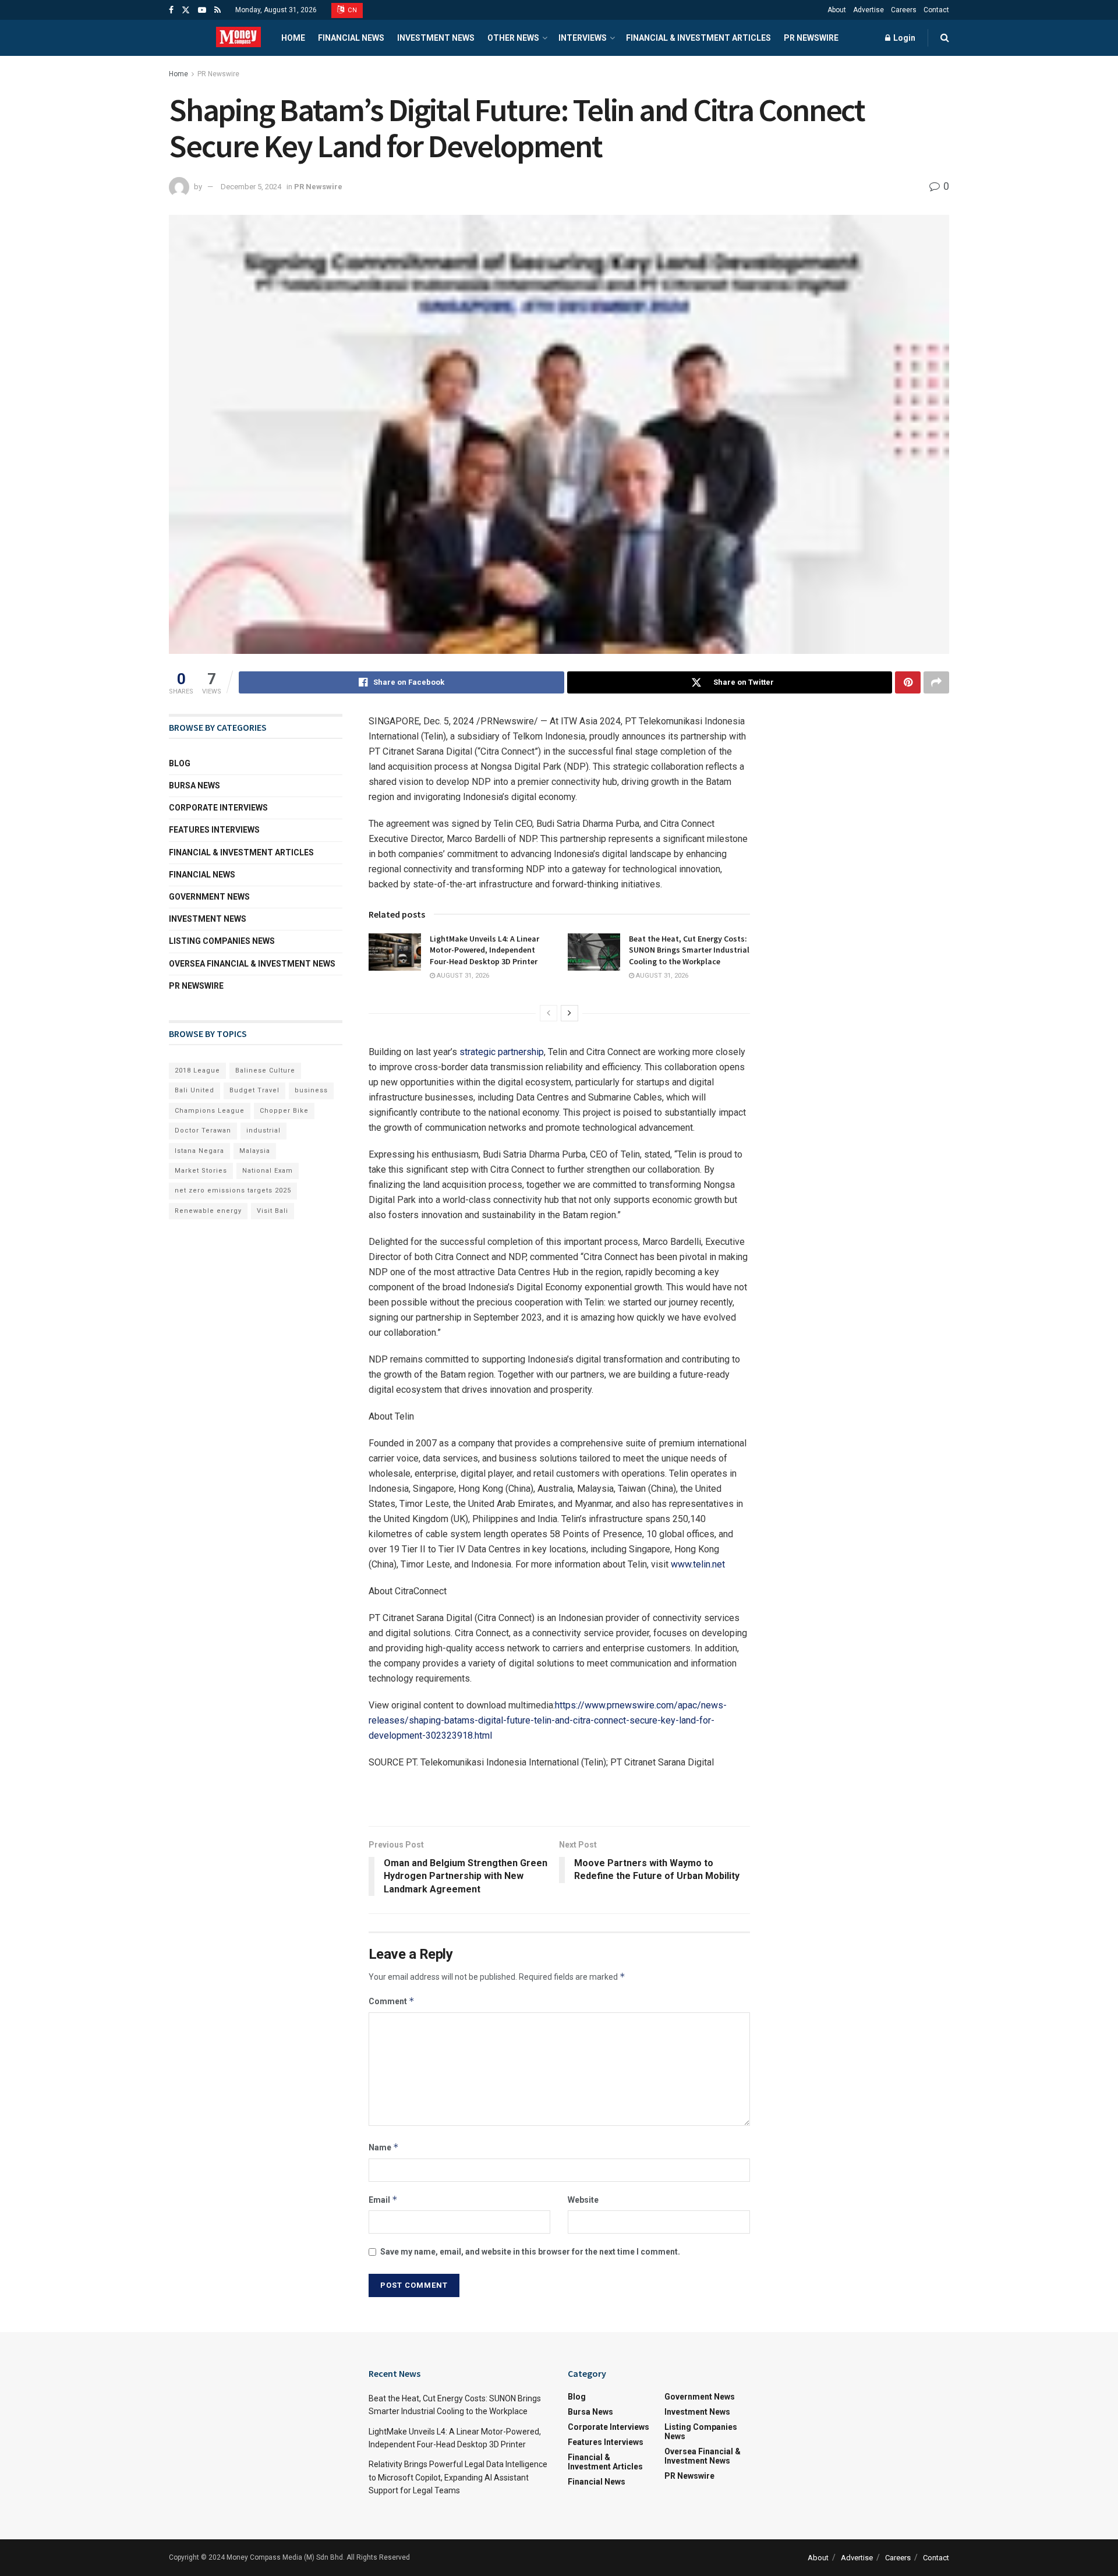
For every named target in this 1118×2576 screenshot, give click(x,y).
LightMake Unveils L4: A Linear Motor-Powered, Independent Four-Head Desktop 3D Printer (484, 950)
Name (384, 2147)
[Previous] (549, 1013)
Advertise (868, 10)
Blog (180, 763)
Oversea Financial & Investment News (252, 964)
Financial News (351, 38)
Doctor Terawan (203, 1130)
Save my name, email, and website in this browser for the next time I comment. (530, 2252)
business (311, 1090)
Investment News (436, 38)
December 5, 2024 (251, 187)
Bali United (194, 1090)
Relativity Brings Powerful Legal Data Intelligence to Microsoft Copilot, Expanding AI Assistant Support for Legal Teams (458, 2477)
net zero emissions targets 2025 (233, 1190)
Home (293, 38)
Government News (209, 897)
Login (903, 38)
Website (583, 2200)
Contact (936, 10)
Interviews (583, 38)
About (837, 10)
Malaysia (255, 1151)
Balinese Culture (265, 1071)
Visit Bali (273, 1211)
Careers (904, 10)
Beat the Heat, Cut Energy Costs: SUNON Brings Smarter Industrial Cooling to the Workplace (689, 950)
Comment (392, 2001)
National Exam (268, 1171)
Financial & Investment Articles (698, 38)
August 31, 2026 (462, 976)
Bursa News (194, 785)
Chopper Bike (284, 1111)
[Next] (569, 1013)
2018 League (197, 1071)
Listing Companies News (222, 941)
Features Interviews (214, 830)
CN (352, 10)
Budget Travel (254, 1090)
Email (383, 2200)
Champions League (210, 1111)
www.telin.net (698, 1564)
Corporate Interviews (218, 808)
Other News (513, 38)
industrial (263, 1130)
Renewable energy (208, 1211)
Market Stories (201, 1171)
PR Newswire (811, 38)
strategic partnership (502, 1052)
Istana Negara (199, 1151)
